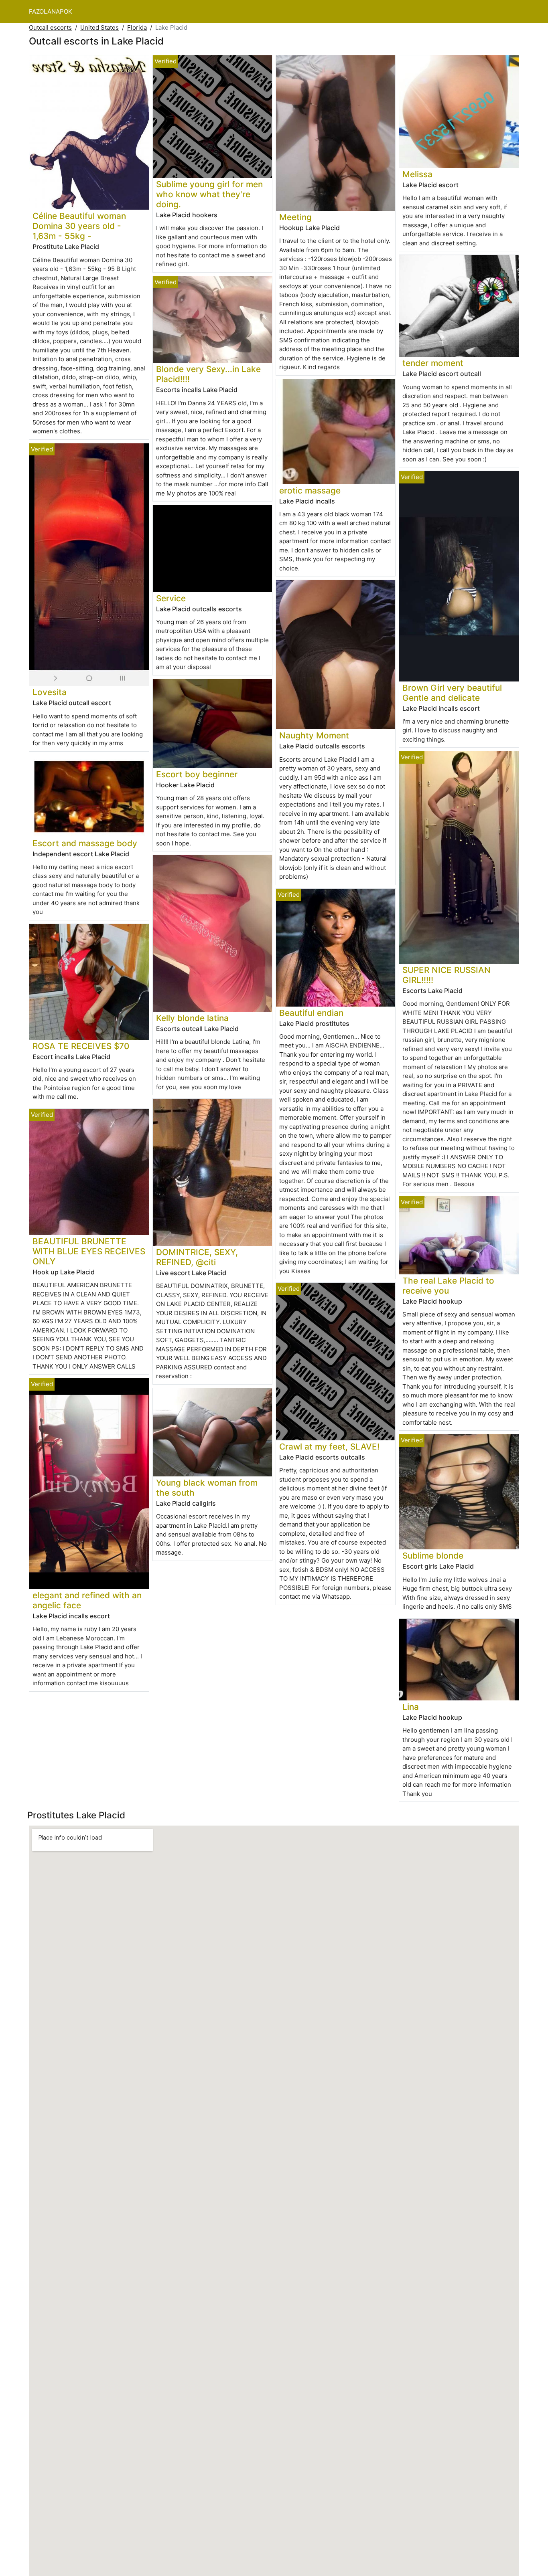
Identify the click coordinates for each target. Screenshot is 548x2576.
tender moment (433, 363)
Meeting (295, 217)
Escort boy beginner (197, 774)
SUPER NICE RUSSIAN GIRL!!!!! (447, 975)
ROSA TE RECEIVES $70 (81, 1046)
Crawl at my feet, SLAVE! (329, 1447)
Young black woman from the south (207, 1488)
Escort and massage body (85, 843)
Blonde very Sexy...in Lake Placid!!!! (208, 374)
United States (99, 27)
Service (171, 598)
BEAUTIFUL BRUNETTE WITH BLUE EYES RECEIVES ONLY (89, 1251)
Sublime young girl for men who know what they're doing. (209, 194)
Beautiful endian (311, 1013)
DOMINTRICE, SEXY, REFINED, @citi (197, 1257)
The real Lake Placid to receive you (448, 1286)
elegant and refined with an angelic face (87, 1600)
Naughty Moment (314, 735)
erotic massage (310, 490)
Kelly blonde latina (192, 1018)
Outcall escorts (50, 27)
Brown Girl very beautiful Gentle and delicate (452, 693)
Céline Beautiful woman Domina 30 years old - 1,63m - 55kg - (79, 226)
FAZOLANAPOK (51, 11)
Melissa (417, 174)
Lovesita (50, 692)
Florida (137, 27)
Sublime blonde (433, 1556)
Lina (411, 1707)
